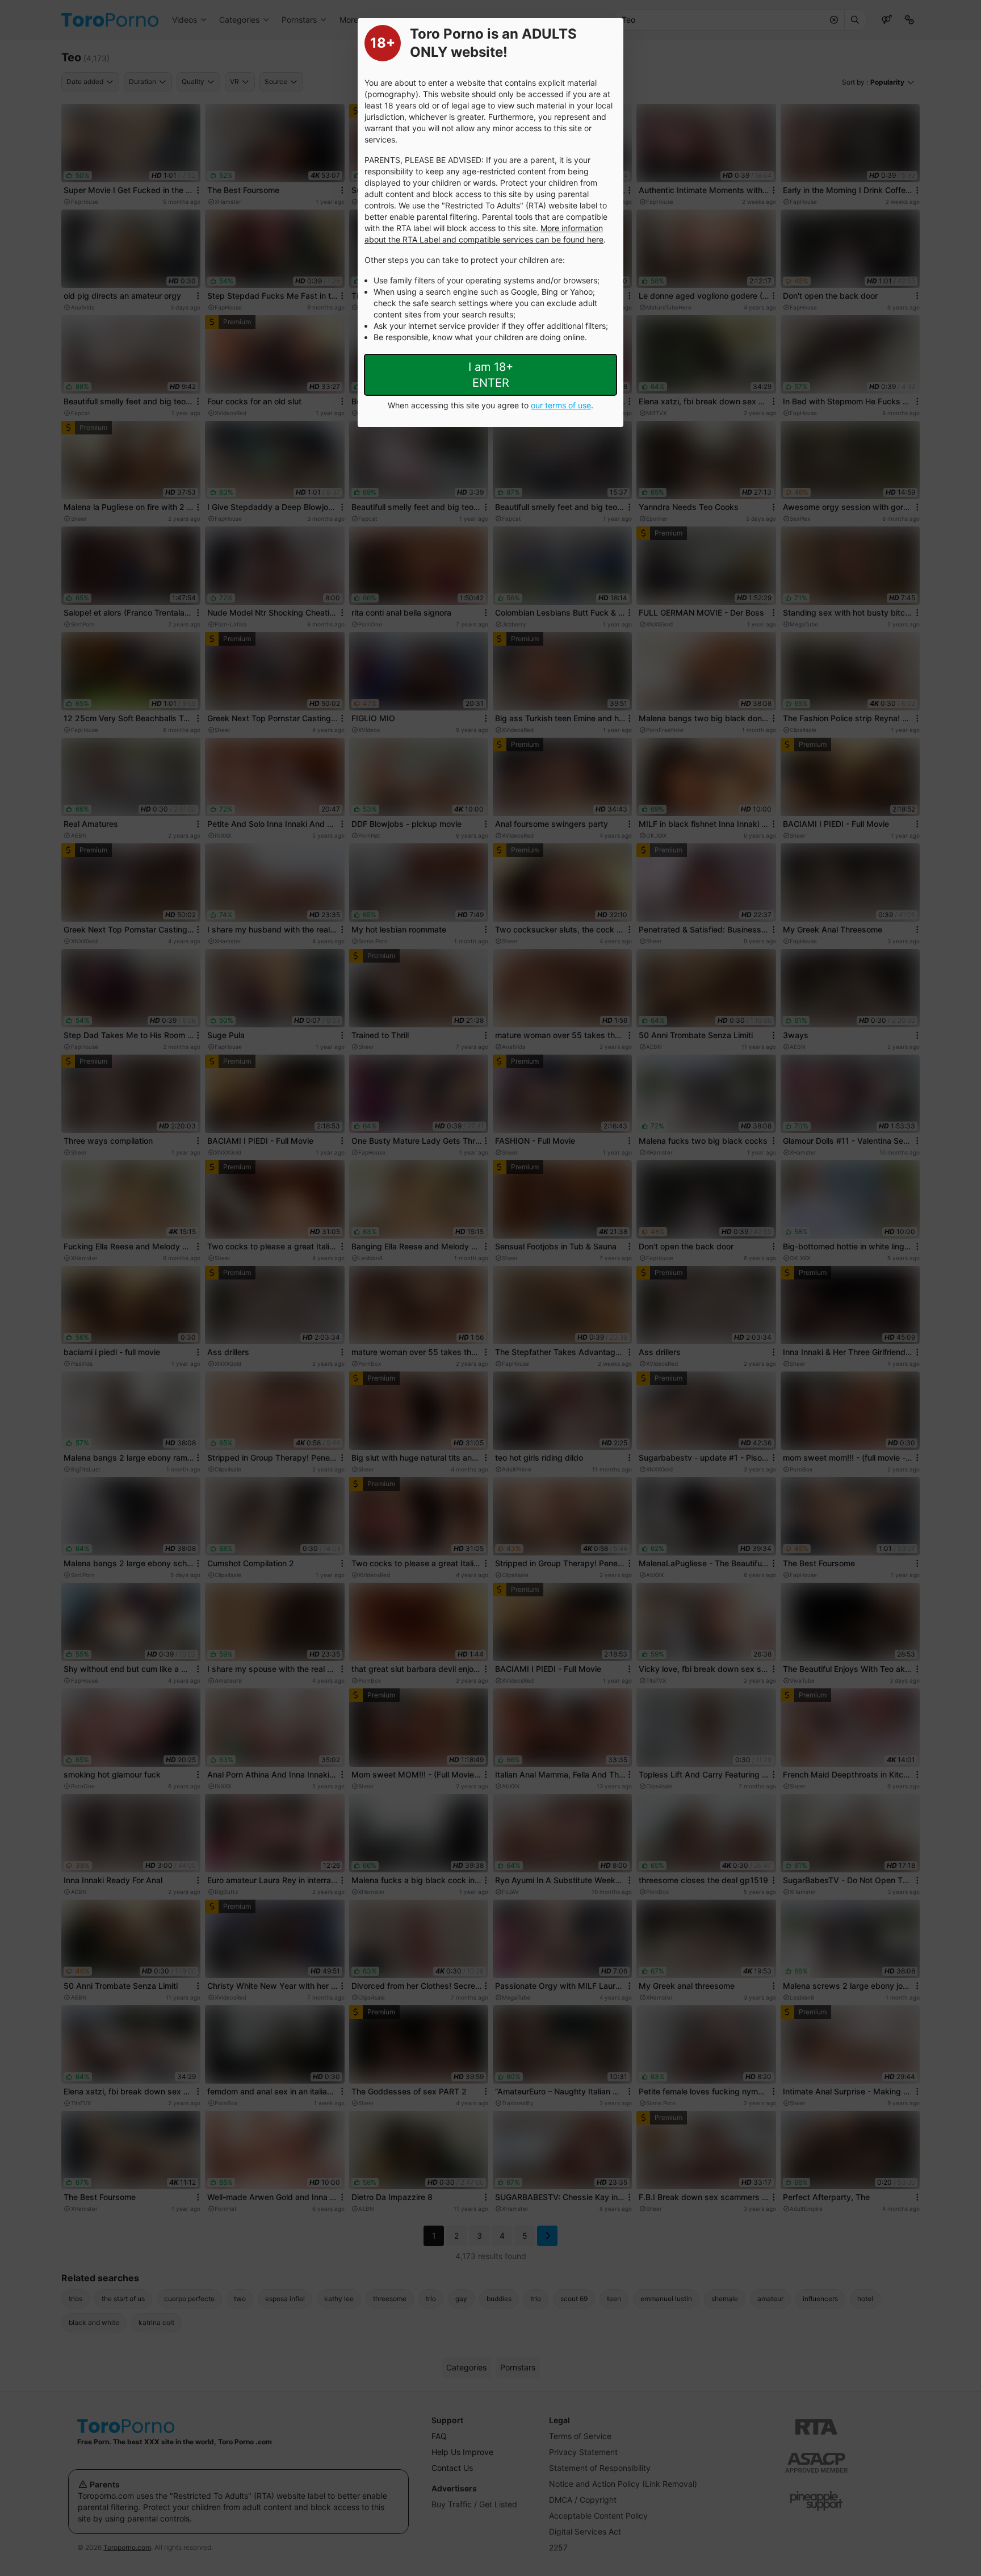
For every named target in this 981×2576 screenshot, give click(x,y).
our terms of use (561, 405)
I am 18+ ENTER (491, 375)
